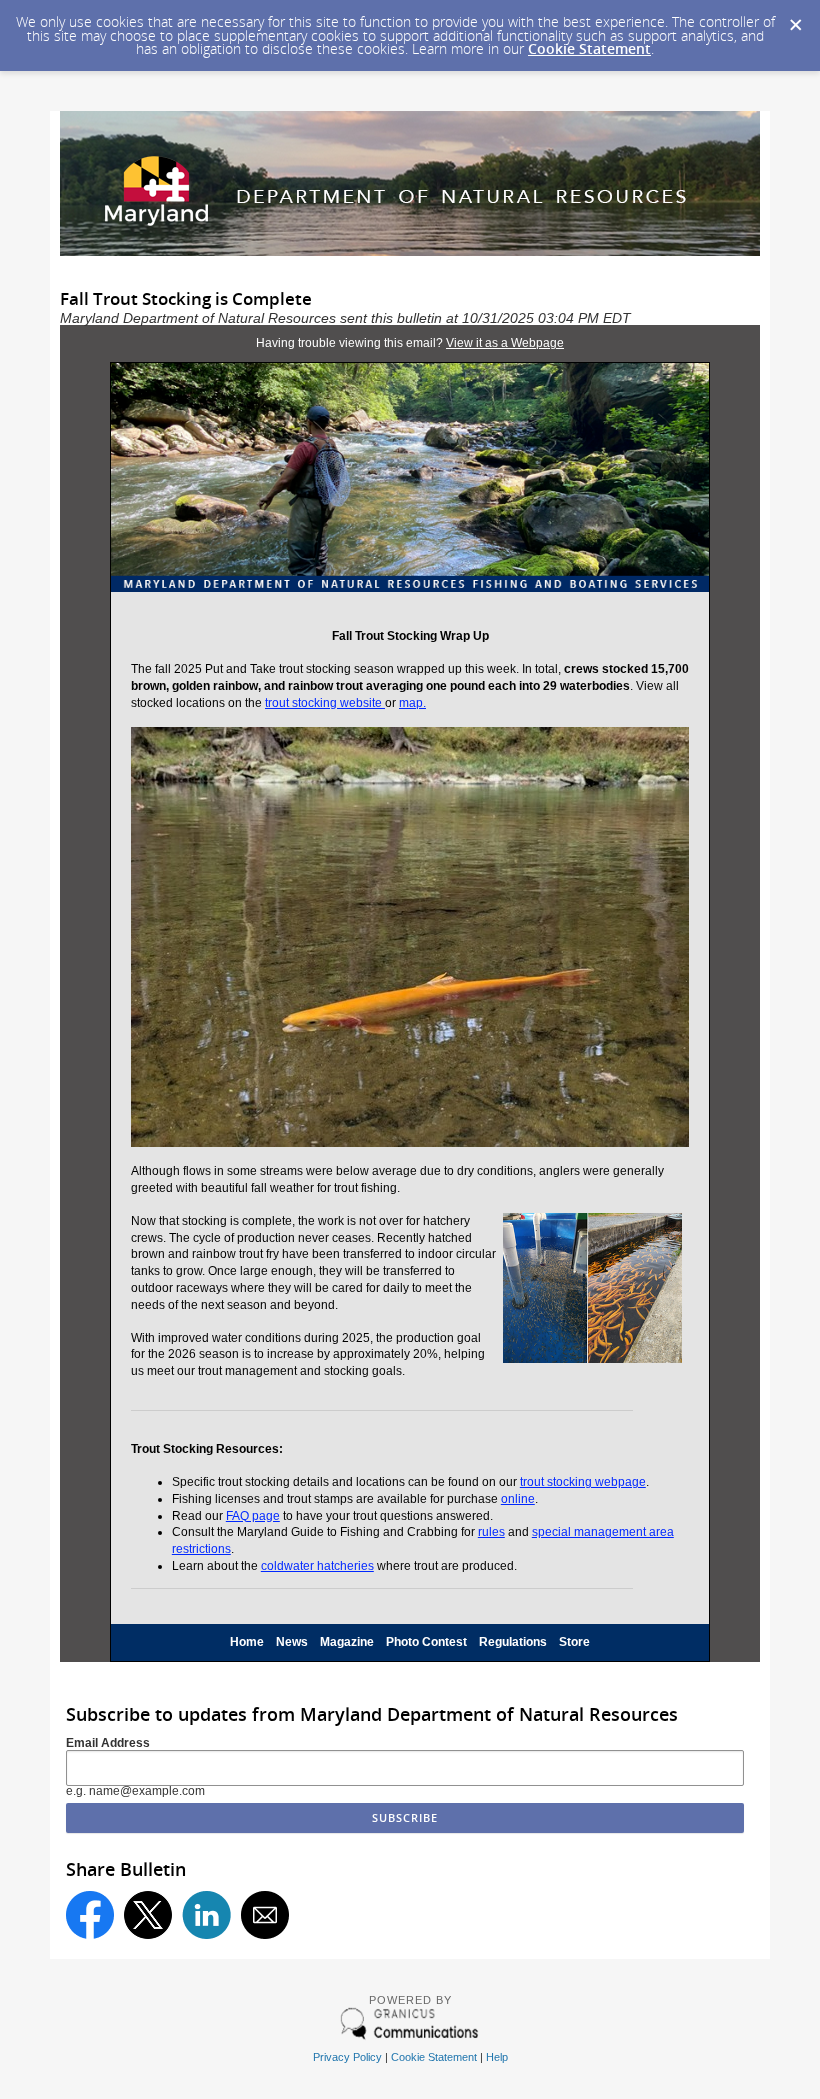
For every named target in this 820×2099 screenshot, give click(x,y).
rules (491, 1532)
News (292, 1642)
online (518, 1499)
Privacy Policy (347, 2057)
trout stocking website (325, 703)
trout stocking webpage (583, 1482)
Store (574, 1642)
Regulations (513, 1642)
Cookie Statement (589, 48)
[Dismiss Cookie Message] (795, 19)
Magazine (347, 1642)
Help (497, 2057)
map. (412, 703)
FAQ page (253, 1516)
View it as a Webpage (505, 343)
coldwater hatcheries (317, 1566)
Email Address (108, 1743)
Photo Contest (426, 1642)
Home (247, 1642)
